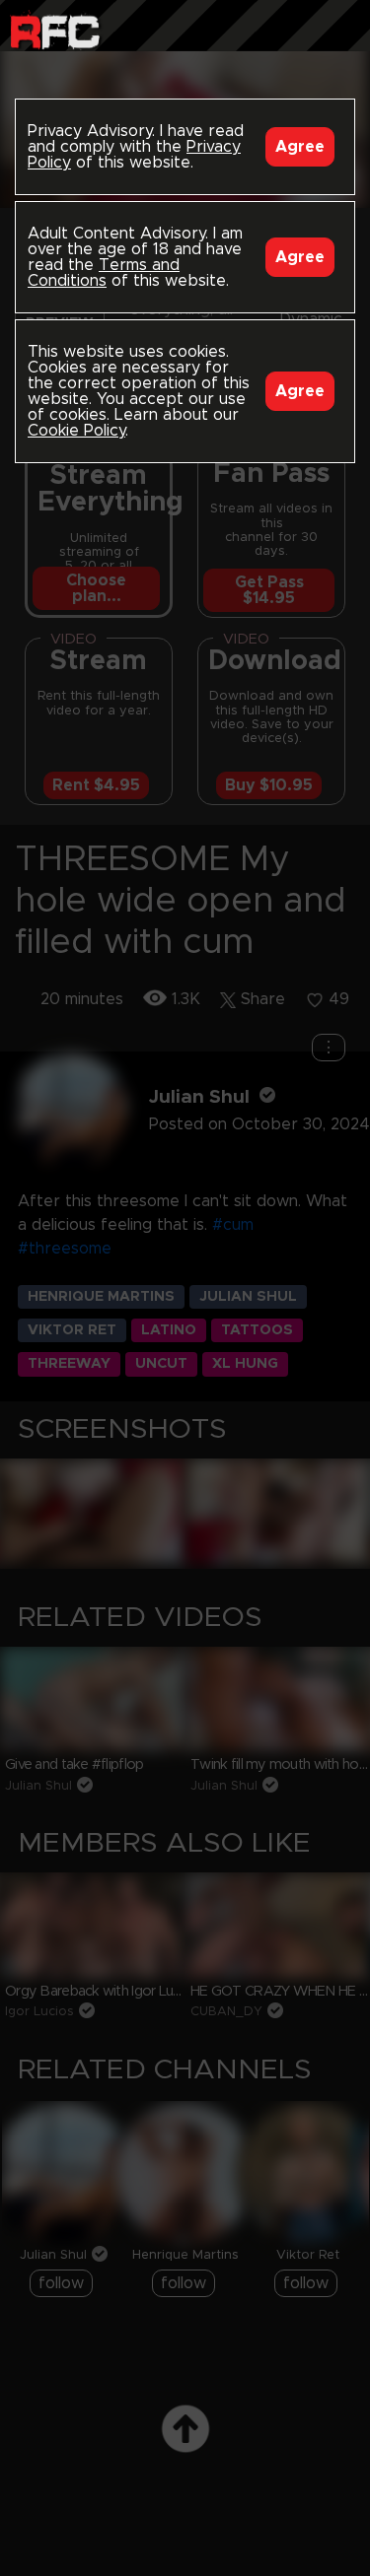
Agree (300, 147)
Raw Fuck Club (55, 30)
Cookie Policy (76, 431)
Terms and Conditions (104, 273)
